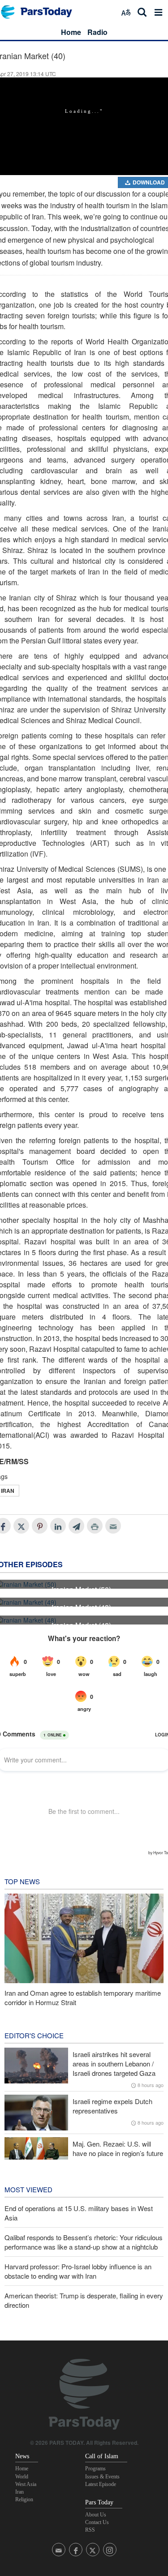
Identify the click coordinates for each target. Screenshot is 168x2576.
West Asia (26, 2484)
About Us (96, 2515)
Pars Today (41, 12)
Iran (19, 2492)
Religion (24, 2499)
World (22, 2477)
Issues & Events (102, 2477)
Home (71, 32)
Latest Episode (101, 2484)
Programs (95, 2469)
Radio (97, 32)
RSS (90, 2530)
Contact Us (97, 2522)
